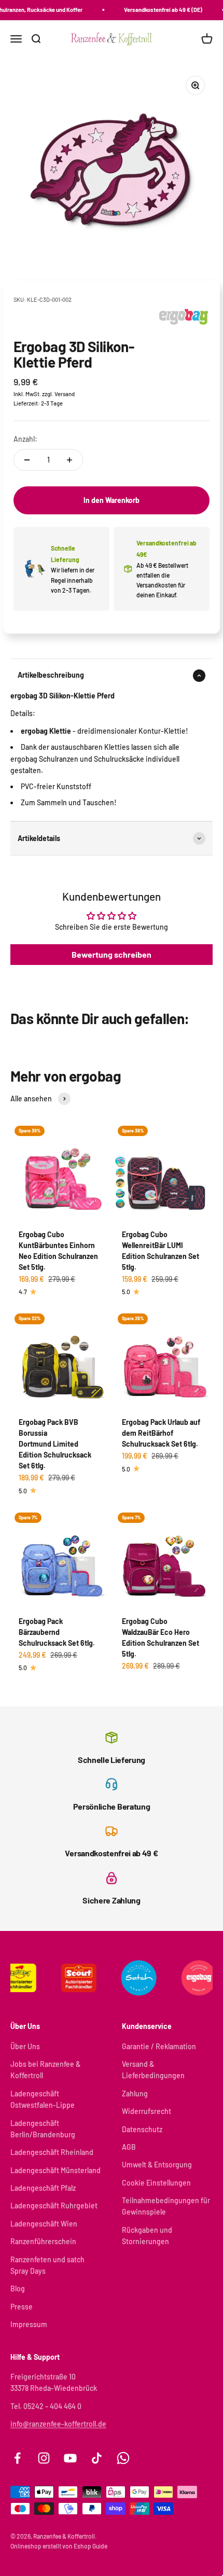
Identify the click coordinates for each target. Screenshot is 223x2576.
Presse (22, 2307)
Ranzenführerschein (43, 2241)
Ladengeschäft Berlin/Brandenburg (43, 2129)
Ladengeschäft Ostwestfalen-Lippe (43, 2099)
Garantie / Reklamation (159, 2046)
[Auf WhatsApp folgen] (123, 2458)
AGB (129, 2147)
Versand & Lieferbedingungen (153, 2070)
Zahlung (135, 2094)
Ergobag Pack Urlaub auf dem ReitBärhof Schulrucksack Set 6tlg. (161, 1433)
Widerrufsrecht (147, 2111)
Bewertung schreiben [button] (112, 954)
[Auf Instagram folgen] (44, 2458)
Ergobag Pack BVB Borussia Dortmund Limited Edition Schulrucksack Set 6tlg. (55, 1444)
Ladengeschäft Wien (44, 2224)
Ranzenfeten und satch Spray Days (47, 2265)
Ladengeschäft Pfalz (43, 2188)
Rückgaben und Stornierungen (147, 2236)
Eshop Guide (90, 2546)
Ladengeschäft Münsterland (55, 2170)
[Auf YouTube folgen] (70, 2458)
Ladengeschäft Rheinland (52, 2152)
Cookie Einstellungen (156, 2183)
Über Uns (25, 2046)
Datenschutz (142, 2129)
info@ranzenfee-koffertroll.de (58, 2424)
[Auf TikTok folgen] (97, 2458)
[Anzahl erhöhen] (69, 460)
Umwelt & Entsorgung (157, 2165)
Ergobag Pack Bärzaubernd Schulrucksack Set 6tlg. (57, 1632)
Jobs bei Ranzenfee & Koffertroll (45, 2070)
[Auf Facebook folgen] (17, 2458)
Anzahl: (25, 439)
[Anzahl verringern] (27, 460)
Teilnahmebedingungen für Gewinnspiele (166, 2206)
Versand (65, 394)
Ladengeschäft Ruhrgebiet (54, 2206)
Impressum (29, 2324)
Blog (18, 2288)
